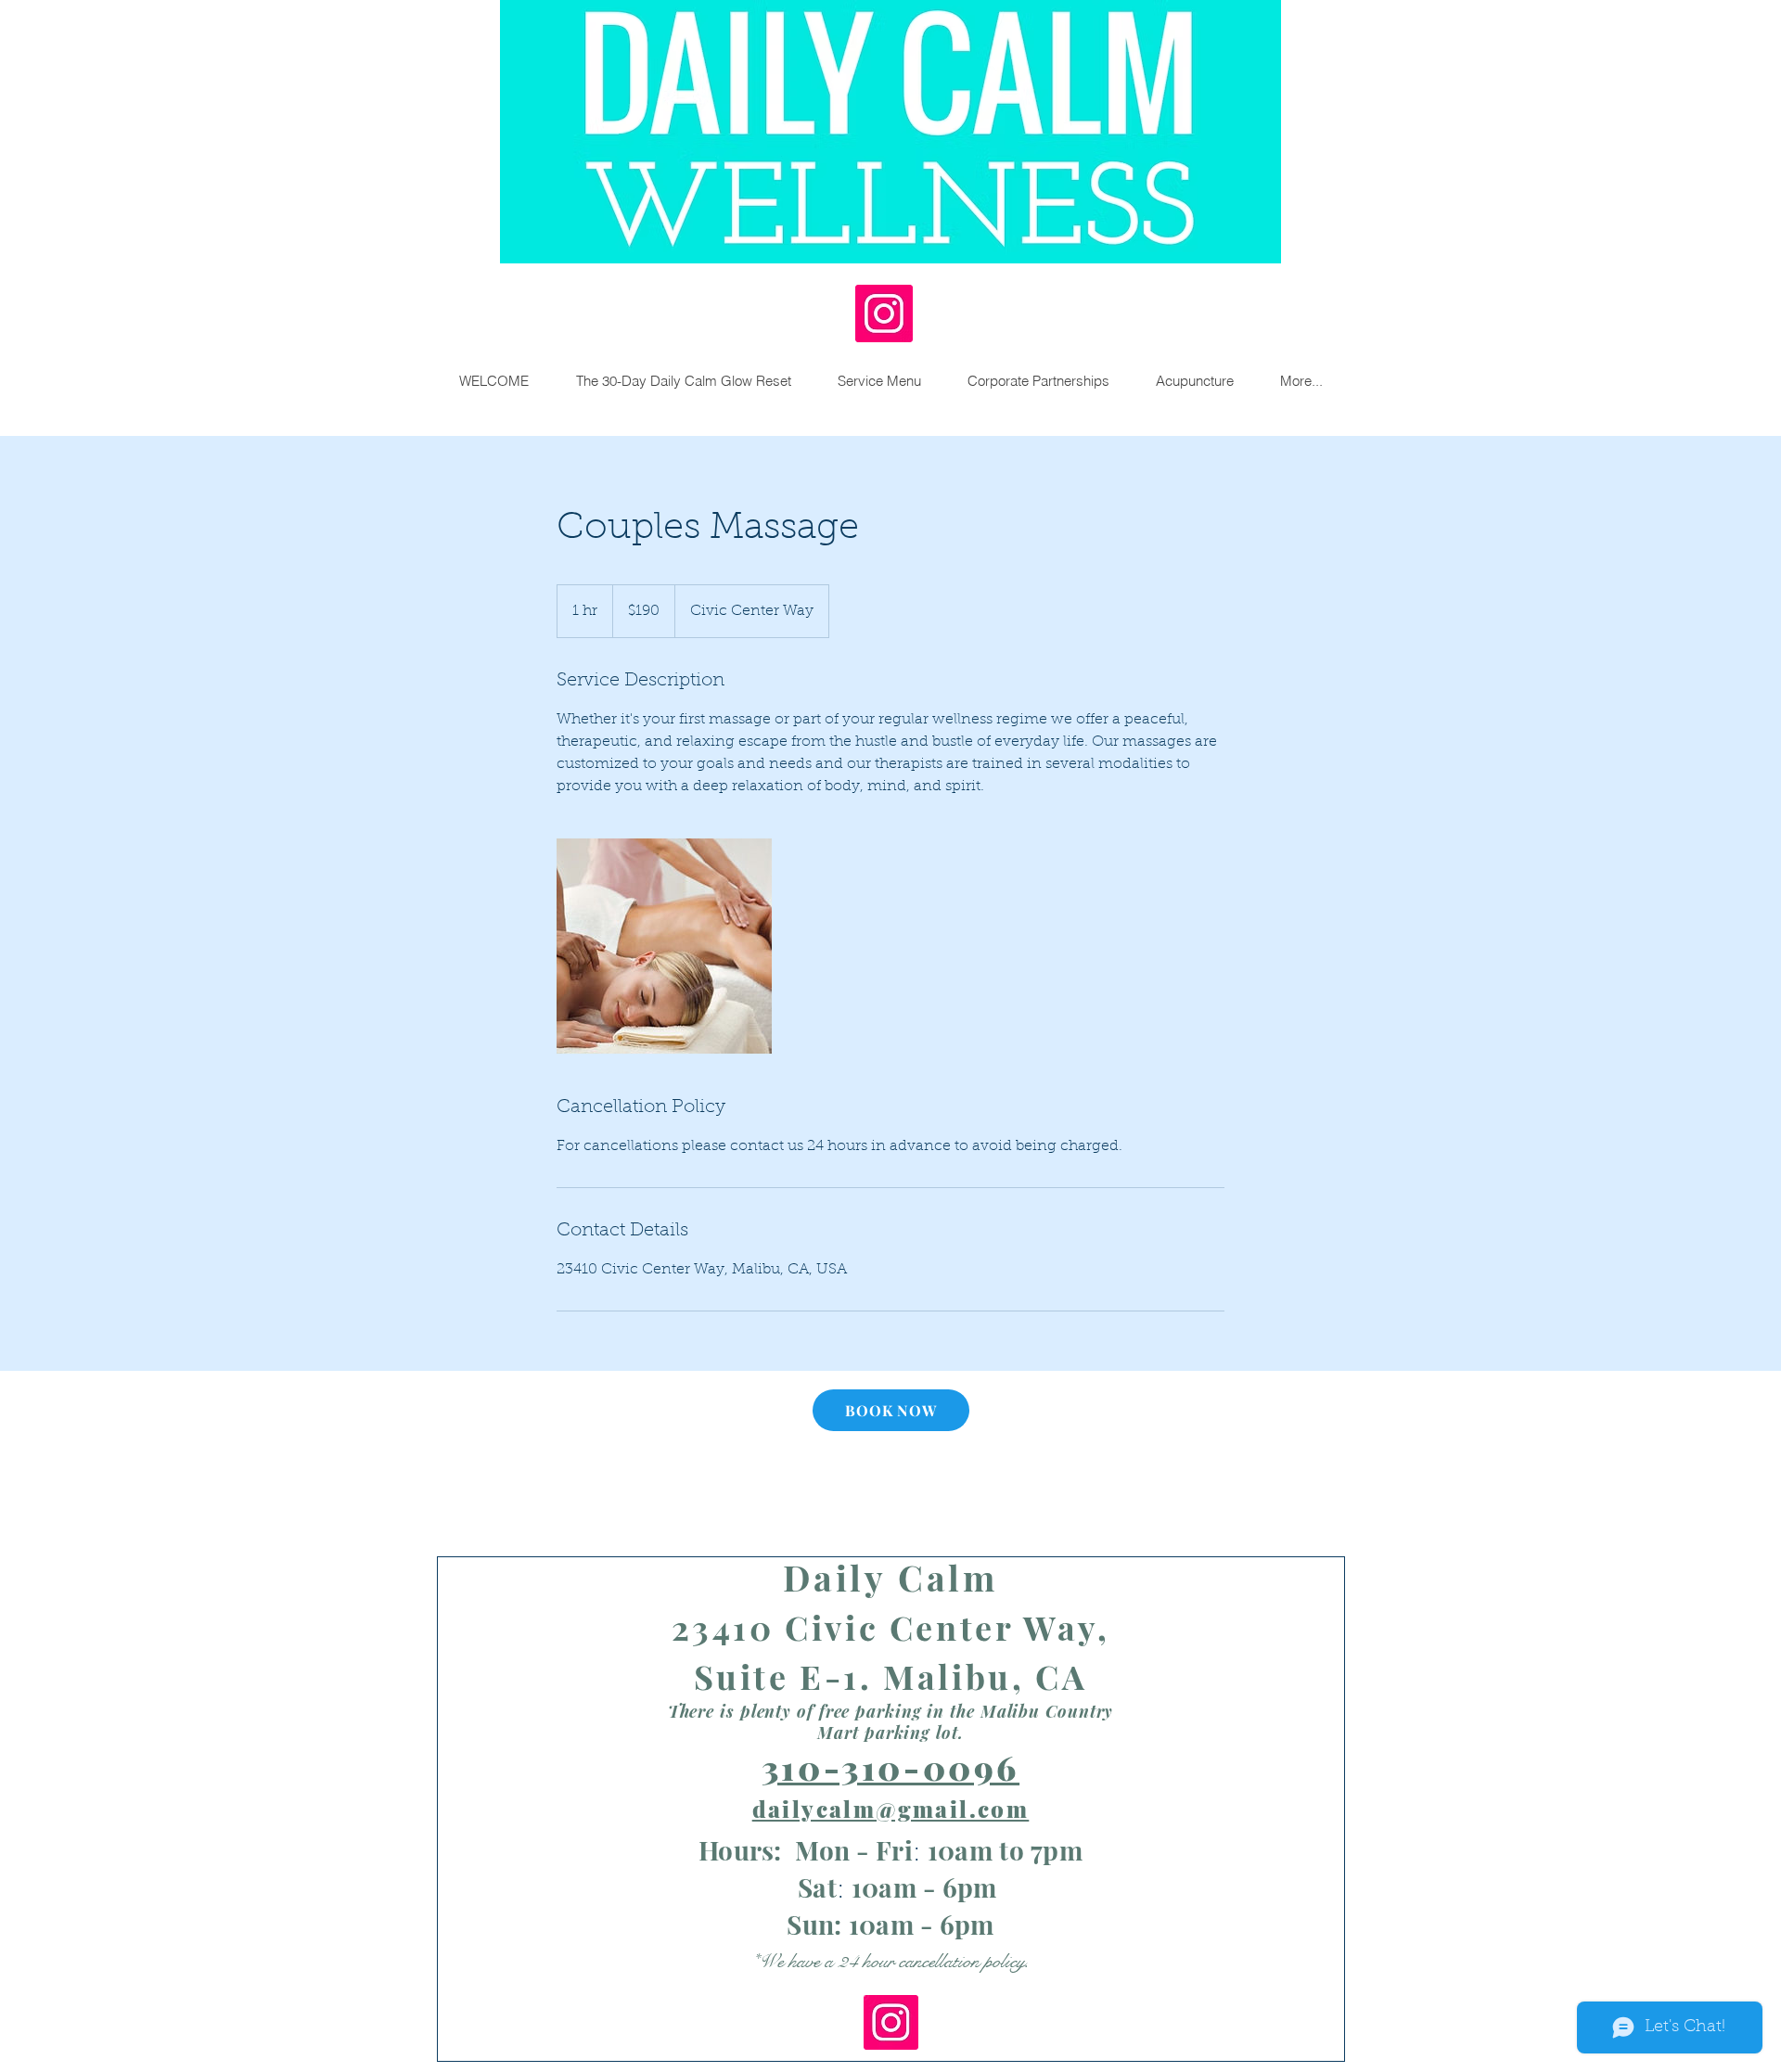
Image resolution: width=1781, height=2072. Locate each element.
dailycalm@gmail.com (891, 1809)
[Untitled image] (664, 946)
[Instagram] (884, 313)
